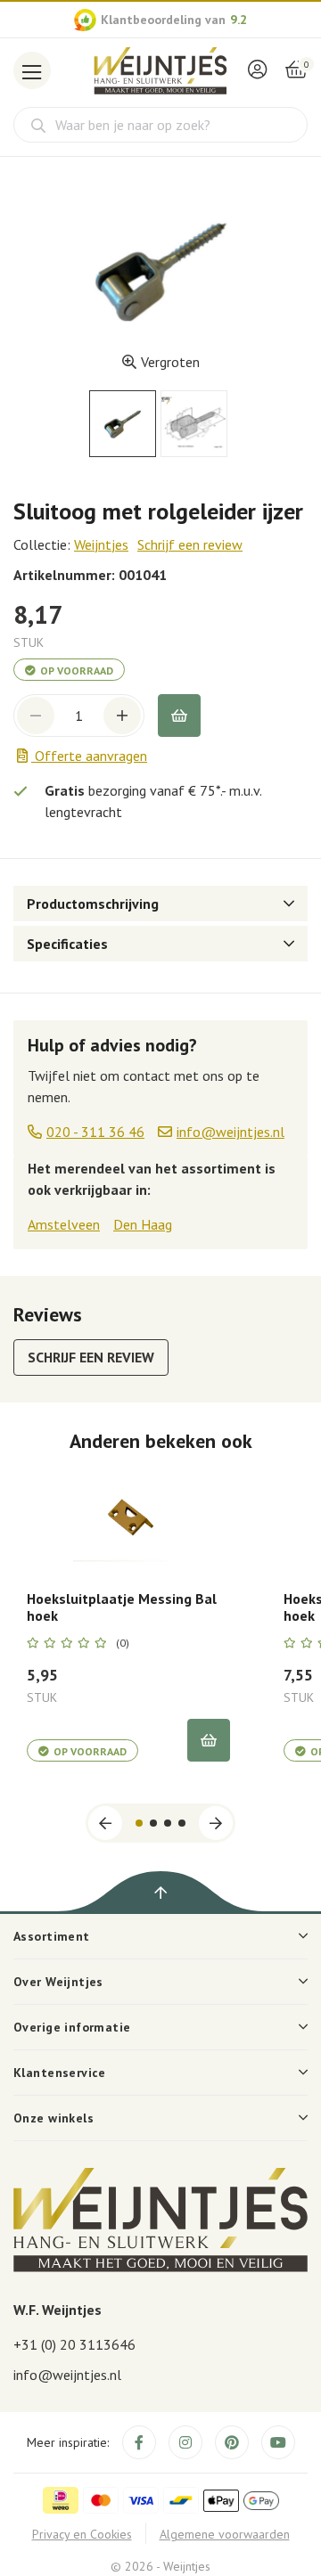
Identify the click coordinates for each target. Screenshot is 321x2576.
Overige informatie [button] (72, 2027)
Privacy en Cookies (82, 2534)
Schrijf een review (190, 544)
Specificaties (67, 944)
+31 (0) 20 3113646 (74, 2344)
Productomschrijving (93, 904)
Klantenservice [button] (60, 2073)
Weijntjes (101, 544)
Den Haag (143, 1224)
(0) (123, 1643)
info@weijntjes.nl (67, 2375)
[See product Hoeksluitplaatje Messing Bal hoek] (128, 1521)
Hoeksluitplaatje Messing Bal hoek (122, 1607)
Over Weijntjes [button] (58, 1982)
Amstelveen (64, 1224)
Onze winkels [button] (53, 2118)
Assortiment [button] (52, 1936)
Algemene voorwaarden (225, 2534)
